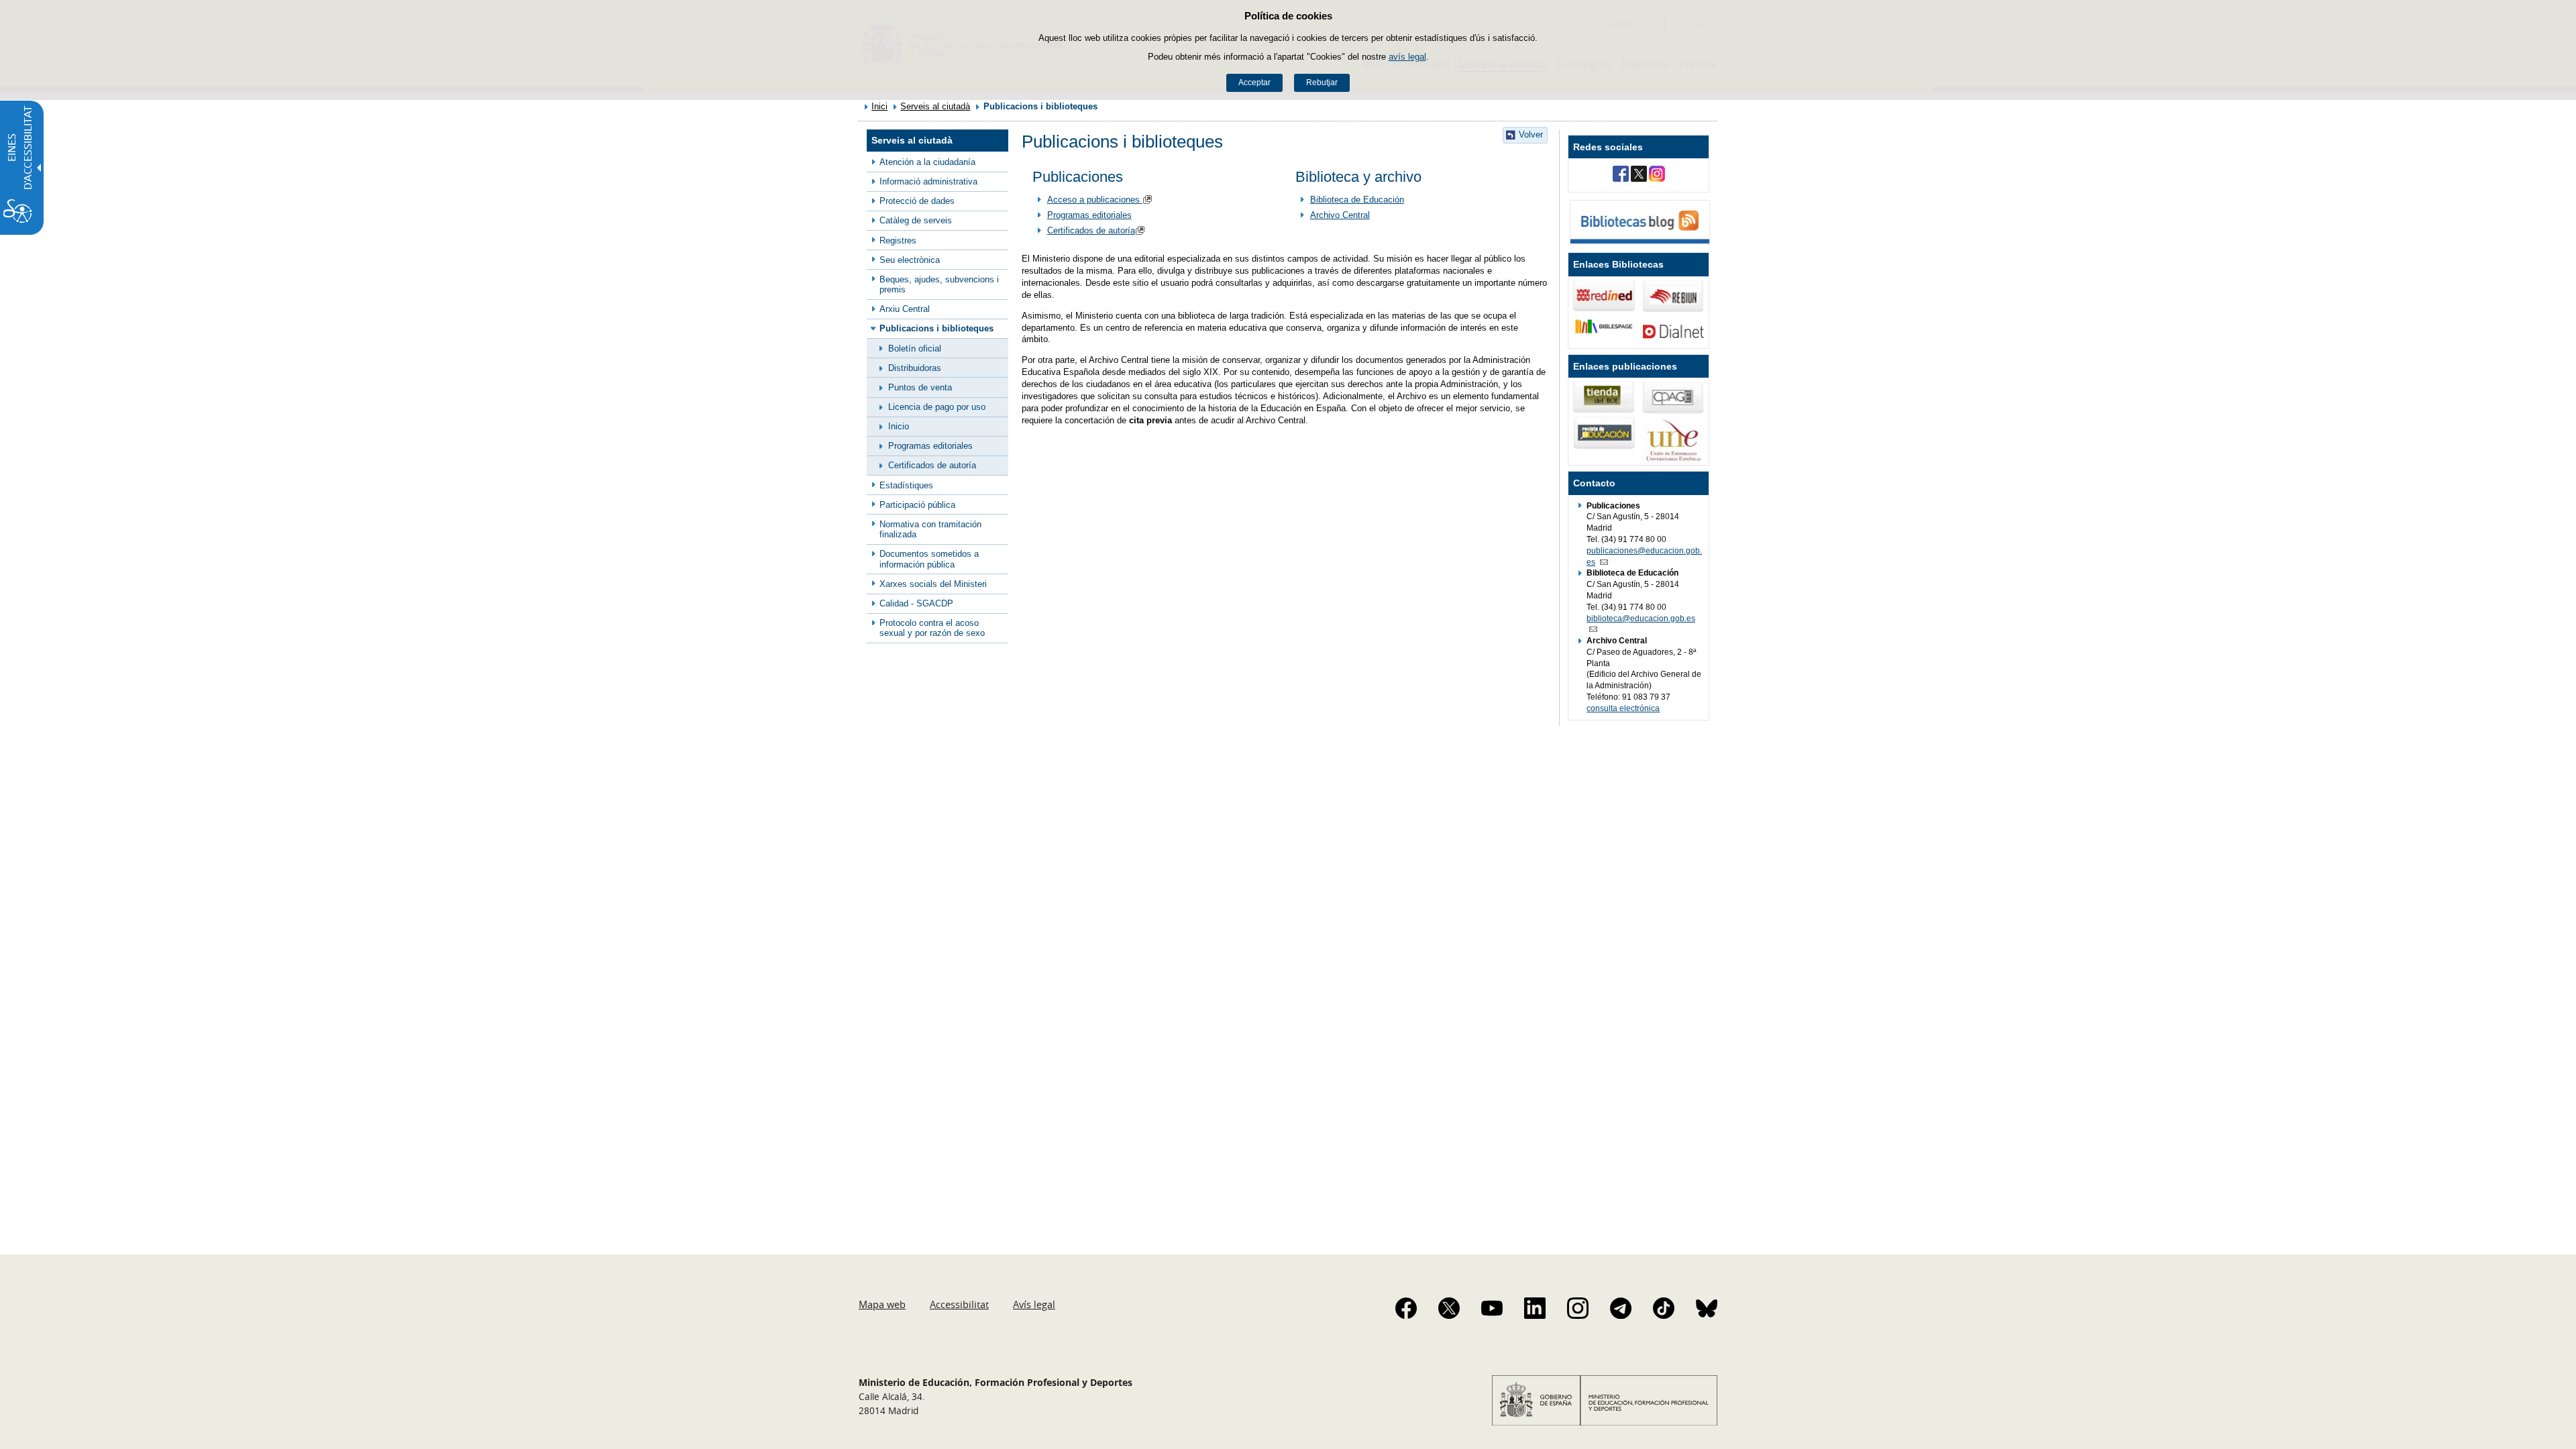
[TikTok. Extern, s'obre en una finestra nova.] (1664, 1308)
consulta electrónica (1623, 708)
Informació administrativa (928, 181)
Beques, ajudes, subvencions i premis (939, 284)
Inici (879, 106)
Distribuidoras (915, 368)
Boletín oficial (915, 348)
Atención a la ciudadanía (927, 162)
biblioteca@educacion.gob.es (1641, 619)
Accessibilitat (959, 1304)
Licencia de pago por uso (937, 407)
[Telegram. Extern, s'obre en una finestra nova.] (1621, 1308)
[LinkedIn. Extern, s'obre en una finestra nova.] (1535, 1308)
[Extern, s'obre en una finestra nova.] (1621, 175)
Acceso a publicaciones (1095, 200)
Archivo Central (1340, 215)
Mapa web (882, 1304)
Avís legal (1034, 1304)
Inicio (899, 426)
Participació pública (917, 505)
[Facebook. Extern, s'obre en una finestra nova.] (1406, 1308)
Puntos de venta (920, 387)
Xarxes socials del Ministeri (933, 584)
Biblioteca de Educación (1357, 200)
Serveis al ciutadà (935, 106)
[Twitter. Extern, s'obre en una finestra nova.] (1449, 1308)
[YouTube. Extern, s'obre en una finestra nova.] (1492, 1308)
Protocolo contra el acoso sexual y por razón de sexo (932, 628)
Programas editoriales (930, 446)
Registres (898, 240)
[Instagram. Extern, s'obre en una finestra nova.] (1578, 1308)
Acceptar (1254, 83)
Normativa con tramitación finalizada (930, 529)
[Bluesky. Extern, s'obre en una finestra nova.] (1707, 1308)
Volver (1531, 135)
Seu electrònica (910, 260)
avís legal (1407, 57)
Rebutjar (1322, 83)
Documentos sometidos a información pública (929, 559)
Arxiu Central (905, 309)
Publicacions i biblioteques (936, 328)
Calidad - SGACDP (916, 603)
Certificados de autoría (932, 465)
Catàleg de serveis (916, 220)
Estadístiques (906, 485)
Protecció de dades (917, 201)
